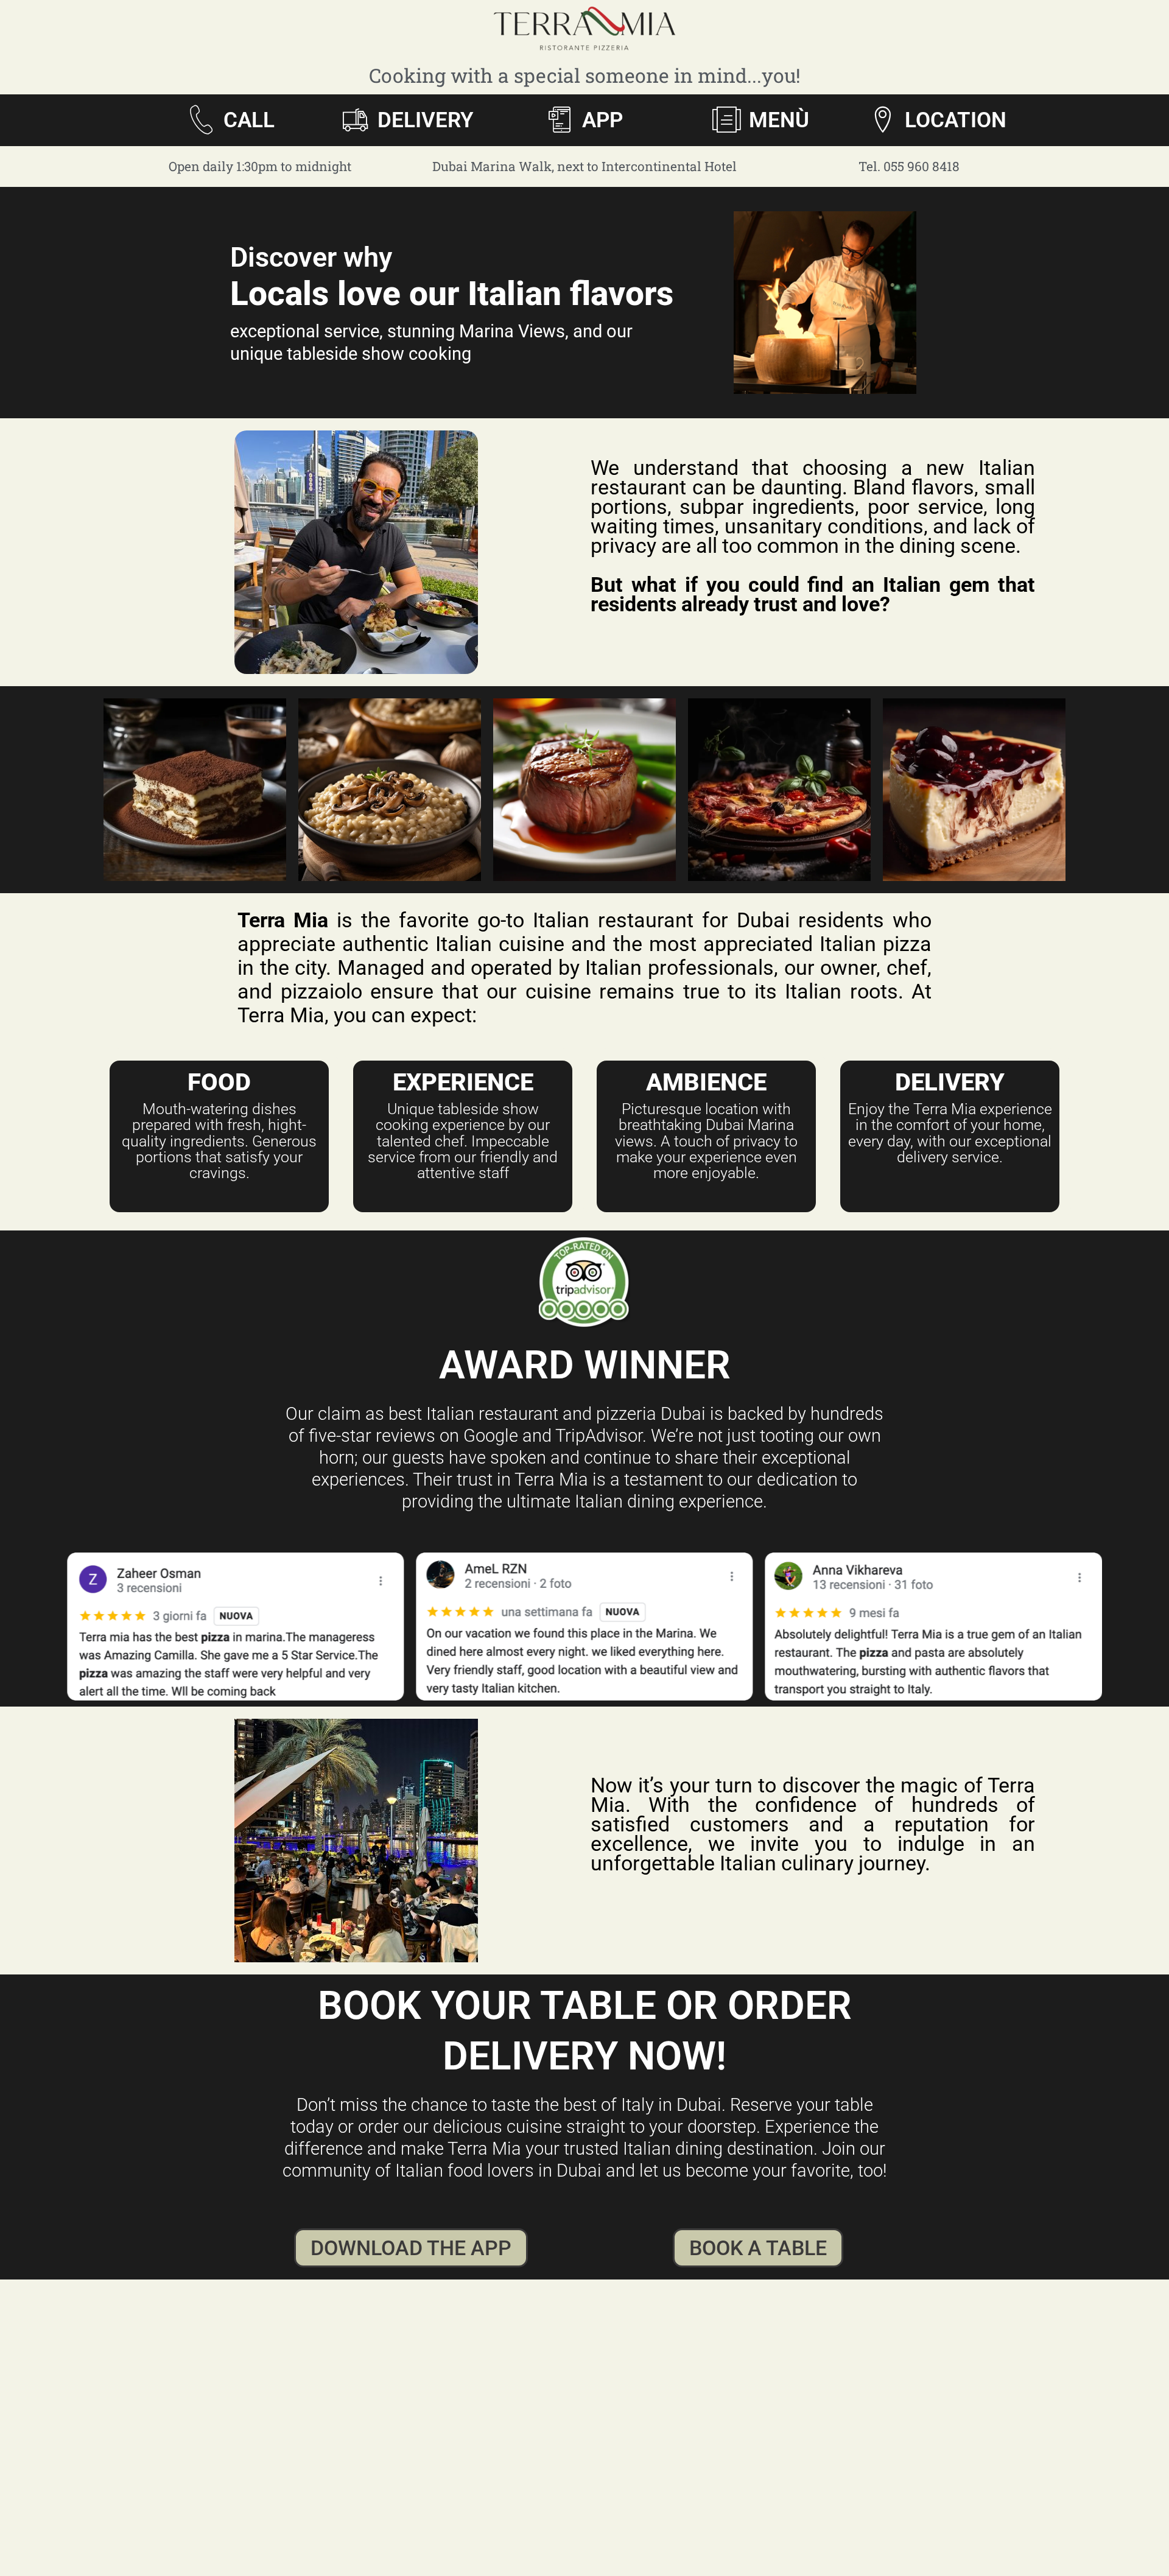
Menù (779, 120)
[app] (560, 120)
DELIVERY (426, 120)
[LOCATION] (883, 120)
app (602, 120)
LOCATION (956, 120)
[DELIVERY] (355, 120)
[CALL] (201, 120)
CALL (249, 120)
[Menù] (727, 120)
